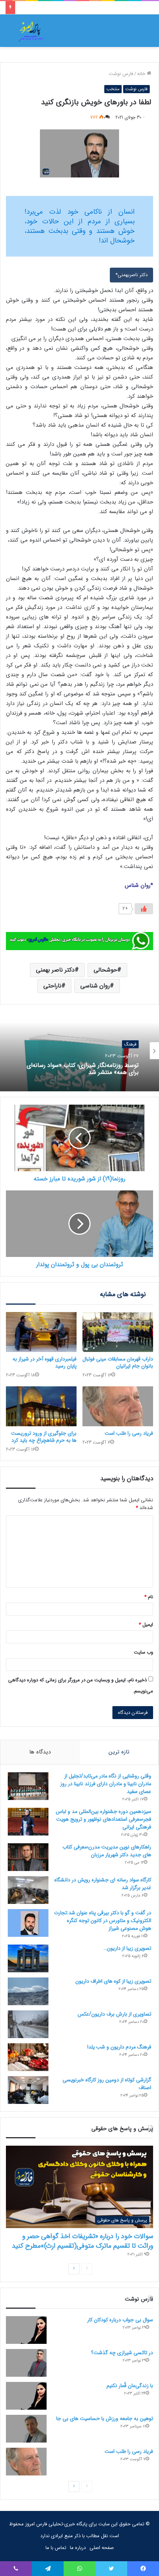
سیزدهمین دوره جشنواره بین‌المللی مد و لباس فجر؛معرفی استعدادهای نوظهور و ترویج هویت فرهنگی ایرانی (104, 1819)
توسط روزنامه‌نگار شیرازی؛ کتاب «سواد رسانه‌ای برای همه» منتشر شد (83, 1069)
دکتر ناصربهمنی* (131, 275)
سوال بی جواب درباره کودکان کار (120, 2320)
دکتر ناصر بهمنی (55, 970)
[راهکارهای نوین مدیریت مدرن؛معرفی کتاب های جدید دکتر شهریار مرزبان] (28, 1857)
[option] (79, 1051)
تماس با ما (56, 2548)
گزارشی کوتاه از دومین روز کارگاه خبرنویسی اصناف (107, 2084)
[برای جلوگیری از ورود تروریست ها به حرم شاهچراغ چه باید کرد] (41, 1406)
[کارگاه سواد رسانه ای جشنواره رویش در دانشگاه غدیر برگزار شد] (28, 1890)
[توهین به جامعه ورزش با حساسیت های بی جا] (26, 2429)
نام (149, 1597)
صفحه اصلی (102, 2548)
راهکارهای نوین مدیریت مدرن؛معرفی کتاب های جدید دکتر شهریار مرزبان (107, 1851)
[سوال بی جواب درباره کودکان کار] (26, 2330)
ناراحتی (52, 986)
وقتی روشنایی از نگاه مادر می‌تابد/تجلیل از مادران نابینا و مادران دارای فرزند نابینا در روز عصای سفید (106, 1784)
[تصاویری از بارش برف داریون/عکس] (28, 2024)
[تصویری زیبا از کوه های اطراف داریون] (28, 1991)
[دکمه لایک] (144, 909)
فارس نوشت (121, 74)
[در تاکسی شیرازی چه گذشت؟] (26, 2363)
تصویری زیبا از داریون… (127, 1948)
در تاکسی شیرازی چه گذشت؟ (122, 2353)
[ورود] (131, 33)
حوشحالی (105, 970)
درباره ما (78, 2548)
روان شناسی (95, 986)
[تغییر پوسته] (15, 33)
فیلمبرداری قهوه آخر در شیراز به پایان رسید (45, 1362)
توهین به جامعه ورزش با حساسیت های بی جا (105, 2419)
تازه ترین (119, 1752)
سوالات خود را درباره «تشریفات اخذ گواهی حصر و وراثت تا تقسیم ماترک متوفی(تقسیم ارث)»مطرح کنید (82, 2241)
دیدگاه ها (40, 1752)
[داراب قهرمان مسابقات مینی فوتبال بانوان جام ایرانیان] (118, 1332)
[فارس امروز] (31, 31)
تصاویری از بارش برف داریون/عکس (114, 2014)
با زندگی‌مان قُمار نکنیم (130, 2386)
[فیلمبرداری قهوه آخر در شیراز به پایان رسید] (41, 1332)
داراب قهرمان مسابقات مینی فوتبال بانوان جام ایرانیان (118, 1362)
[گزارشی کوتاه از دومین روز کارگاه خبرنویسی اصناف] (28, 2090)
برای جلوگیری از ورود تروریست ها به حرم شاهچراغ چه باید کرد (44, 1437)
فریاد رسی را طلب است (129, 1433)
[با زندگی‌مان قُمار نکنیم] (26, 2396)
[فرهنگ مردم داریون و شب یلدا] (28, 2057)
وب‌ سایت (143, 1652)
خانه (142, 74)
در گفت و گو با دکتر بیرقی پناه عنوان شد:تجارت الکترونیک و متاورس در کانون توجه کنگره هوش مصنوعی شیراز (103, 1921)
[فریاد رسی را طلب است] (118, 1406)
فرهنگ (130, 1044)
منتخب (113, 89)
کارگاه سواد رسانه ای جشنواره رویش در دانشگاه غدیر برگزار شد (103, 1884)
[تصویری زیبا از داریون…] (28, 1958)
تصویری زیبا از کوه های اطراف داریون (113, 1981)
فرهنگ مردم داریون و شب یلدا (119, 2047)
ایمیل (146, 1625)
